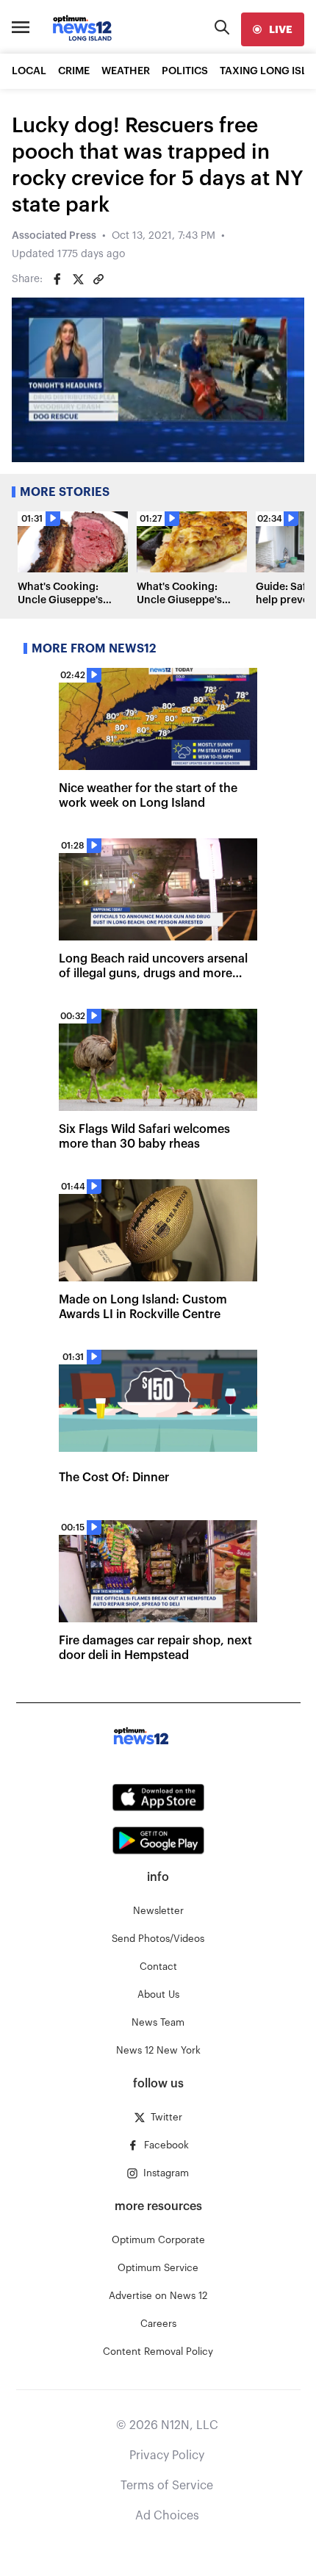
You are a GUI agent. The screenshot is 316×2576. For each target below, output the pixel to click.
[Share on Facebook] (57, 279)
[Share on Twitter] (78, 279)
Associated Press (54, 236)
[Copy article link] (98, 279)
